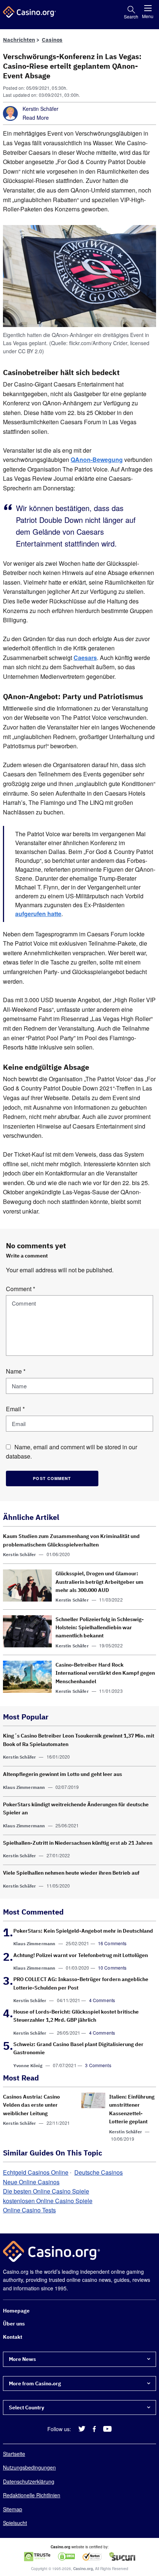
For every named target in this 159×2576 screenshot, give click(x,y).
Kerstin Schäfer (40, 109)
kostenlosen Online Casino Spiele (48, 2201)
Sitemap (13, 2509)
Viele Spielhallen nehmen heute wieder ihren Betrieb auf (71, 1873)
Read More (36, 118)
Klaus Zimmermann (24, 1787)
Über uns (14, 2324)
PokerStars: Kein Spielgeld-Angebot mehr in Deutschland (83, 1931)
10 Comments (112, 1968)
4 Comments (102, 2000)
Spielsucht (15, 2523)
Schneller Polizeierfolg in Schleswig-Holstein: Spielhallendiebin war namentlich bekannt (100, 1628)
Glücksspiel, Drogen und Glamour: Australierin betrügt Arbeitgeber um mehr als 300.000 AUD (99, 1582)
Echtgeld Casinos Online (36, 2172)
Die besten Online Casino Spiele (46, 2191)
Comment (21, 1289)
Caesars (85, 658)
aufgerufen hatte (38, 914)
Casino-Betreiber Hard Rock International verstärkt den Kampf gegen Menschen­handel (105, 1673)
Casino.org (83, 2569)
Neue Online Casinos (31, 2182)
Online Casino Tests (29, 2210)
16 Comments (112, 1943)
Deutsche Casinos (99, 2172)
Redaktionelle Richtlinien (32, 2495)
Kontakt (13, 2337)
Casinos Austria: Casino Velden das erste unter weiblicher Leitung (31, 2105)
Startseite (14, 2454)
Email (15, 1409)
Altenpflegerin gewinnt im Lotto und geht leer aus (62, 1774)
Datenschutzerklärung (29, 2481)
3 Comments (98, 2065)
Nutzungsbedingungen (29, 2467)
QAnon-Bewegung (97, 460)
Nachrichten (19, 40)
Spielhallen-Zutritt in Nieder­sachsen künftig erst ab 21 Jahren (78, 1843)
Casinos (52, 40)
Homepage (16, 2311)
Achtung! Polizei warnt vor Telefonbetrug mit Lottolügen (81, 1955)
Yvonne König (28, 2065)
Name (16, 1371)
